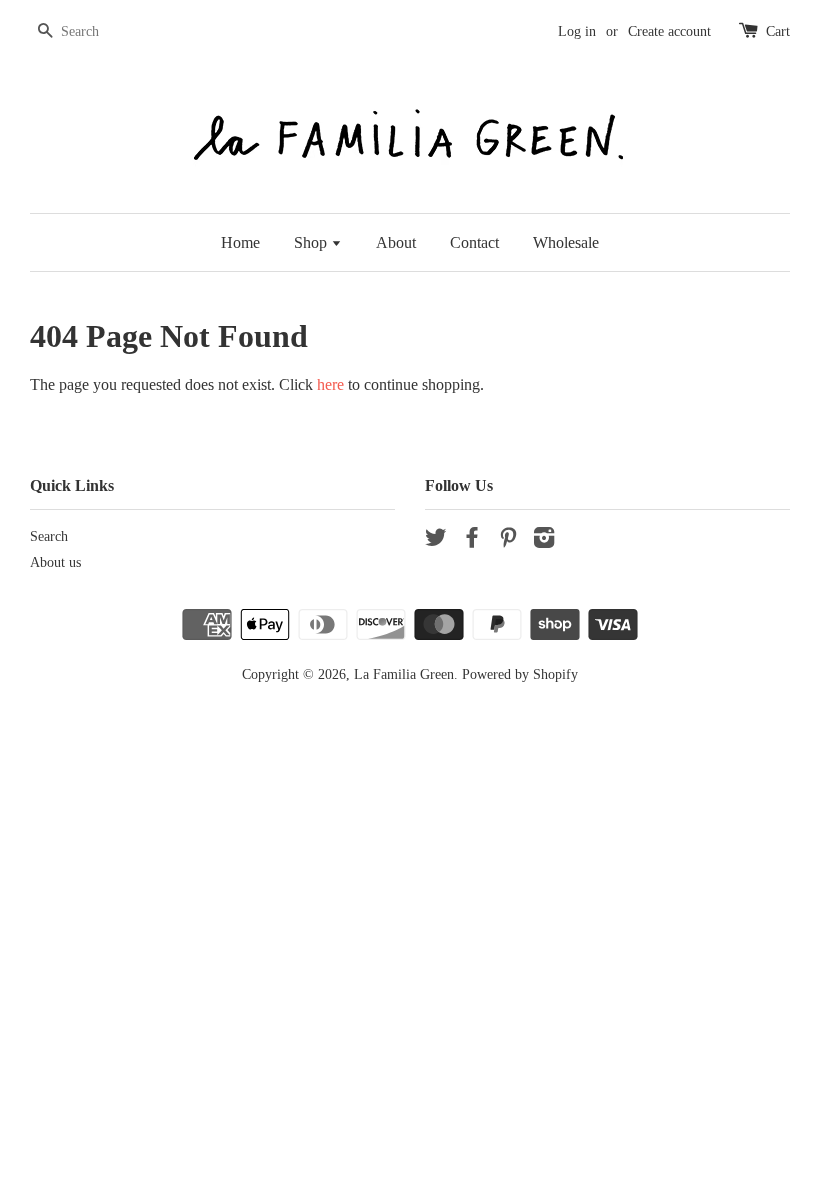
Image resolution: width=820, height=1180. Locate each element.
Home (240, 242)
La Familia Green (404, 674)
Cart (778, 31)
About (396, 242)
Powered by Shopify (520, 674)
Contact (474, 242)
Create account (669, 31)
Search (49, 536)
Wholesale (566, 242)
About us (55, 562)
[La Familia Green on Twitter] (436, 541)
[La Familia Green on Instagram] (544, 541)
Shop (312, 242)
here (330, 384)
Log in (577, 31)
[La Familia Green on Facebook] (472, 541)
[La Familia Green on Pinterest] (508, 541)
